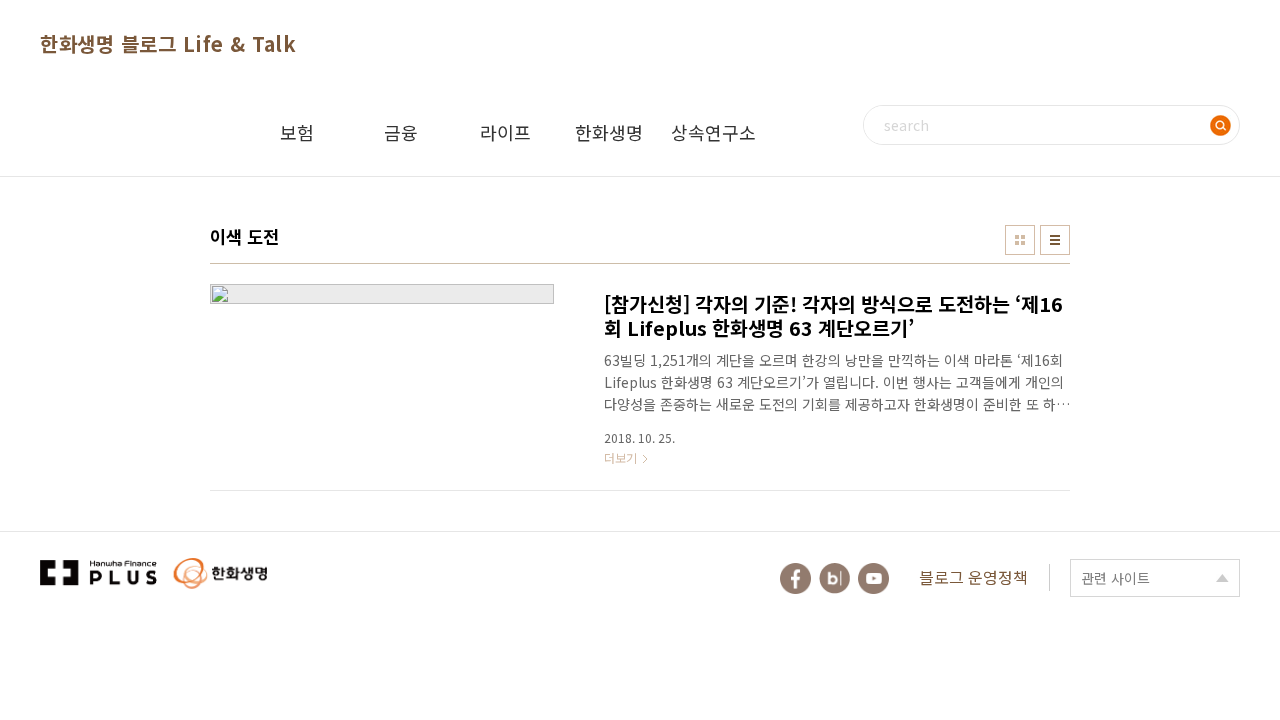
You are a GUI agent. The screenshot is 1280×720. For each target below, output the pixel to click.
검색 (1220, 125)
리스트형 (1055, 240)
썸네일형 (1020, 240)
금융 (401, 132)
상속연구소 (713, 132)
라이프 (505, 132)
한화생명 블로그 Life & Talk (168, 43)
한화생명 (609, 132)
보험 (297, 132)
